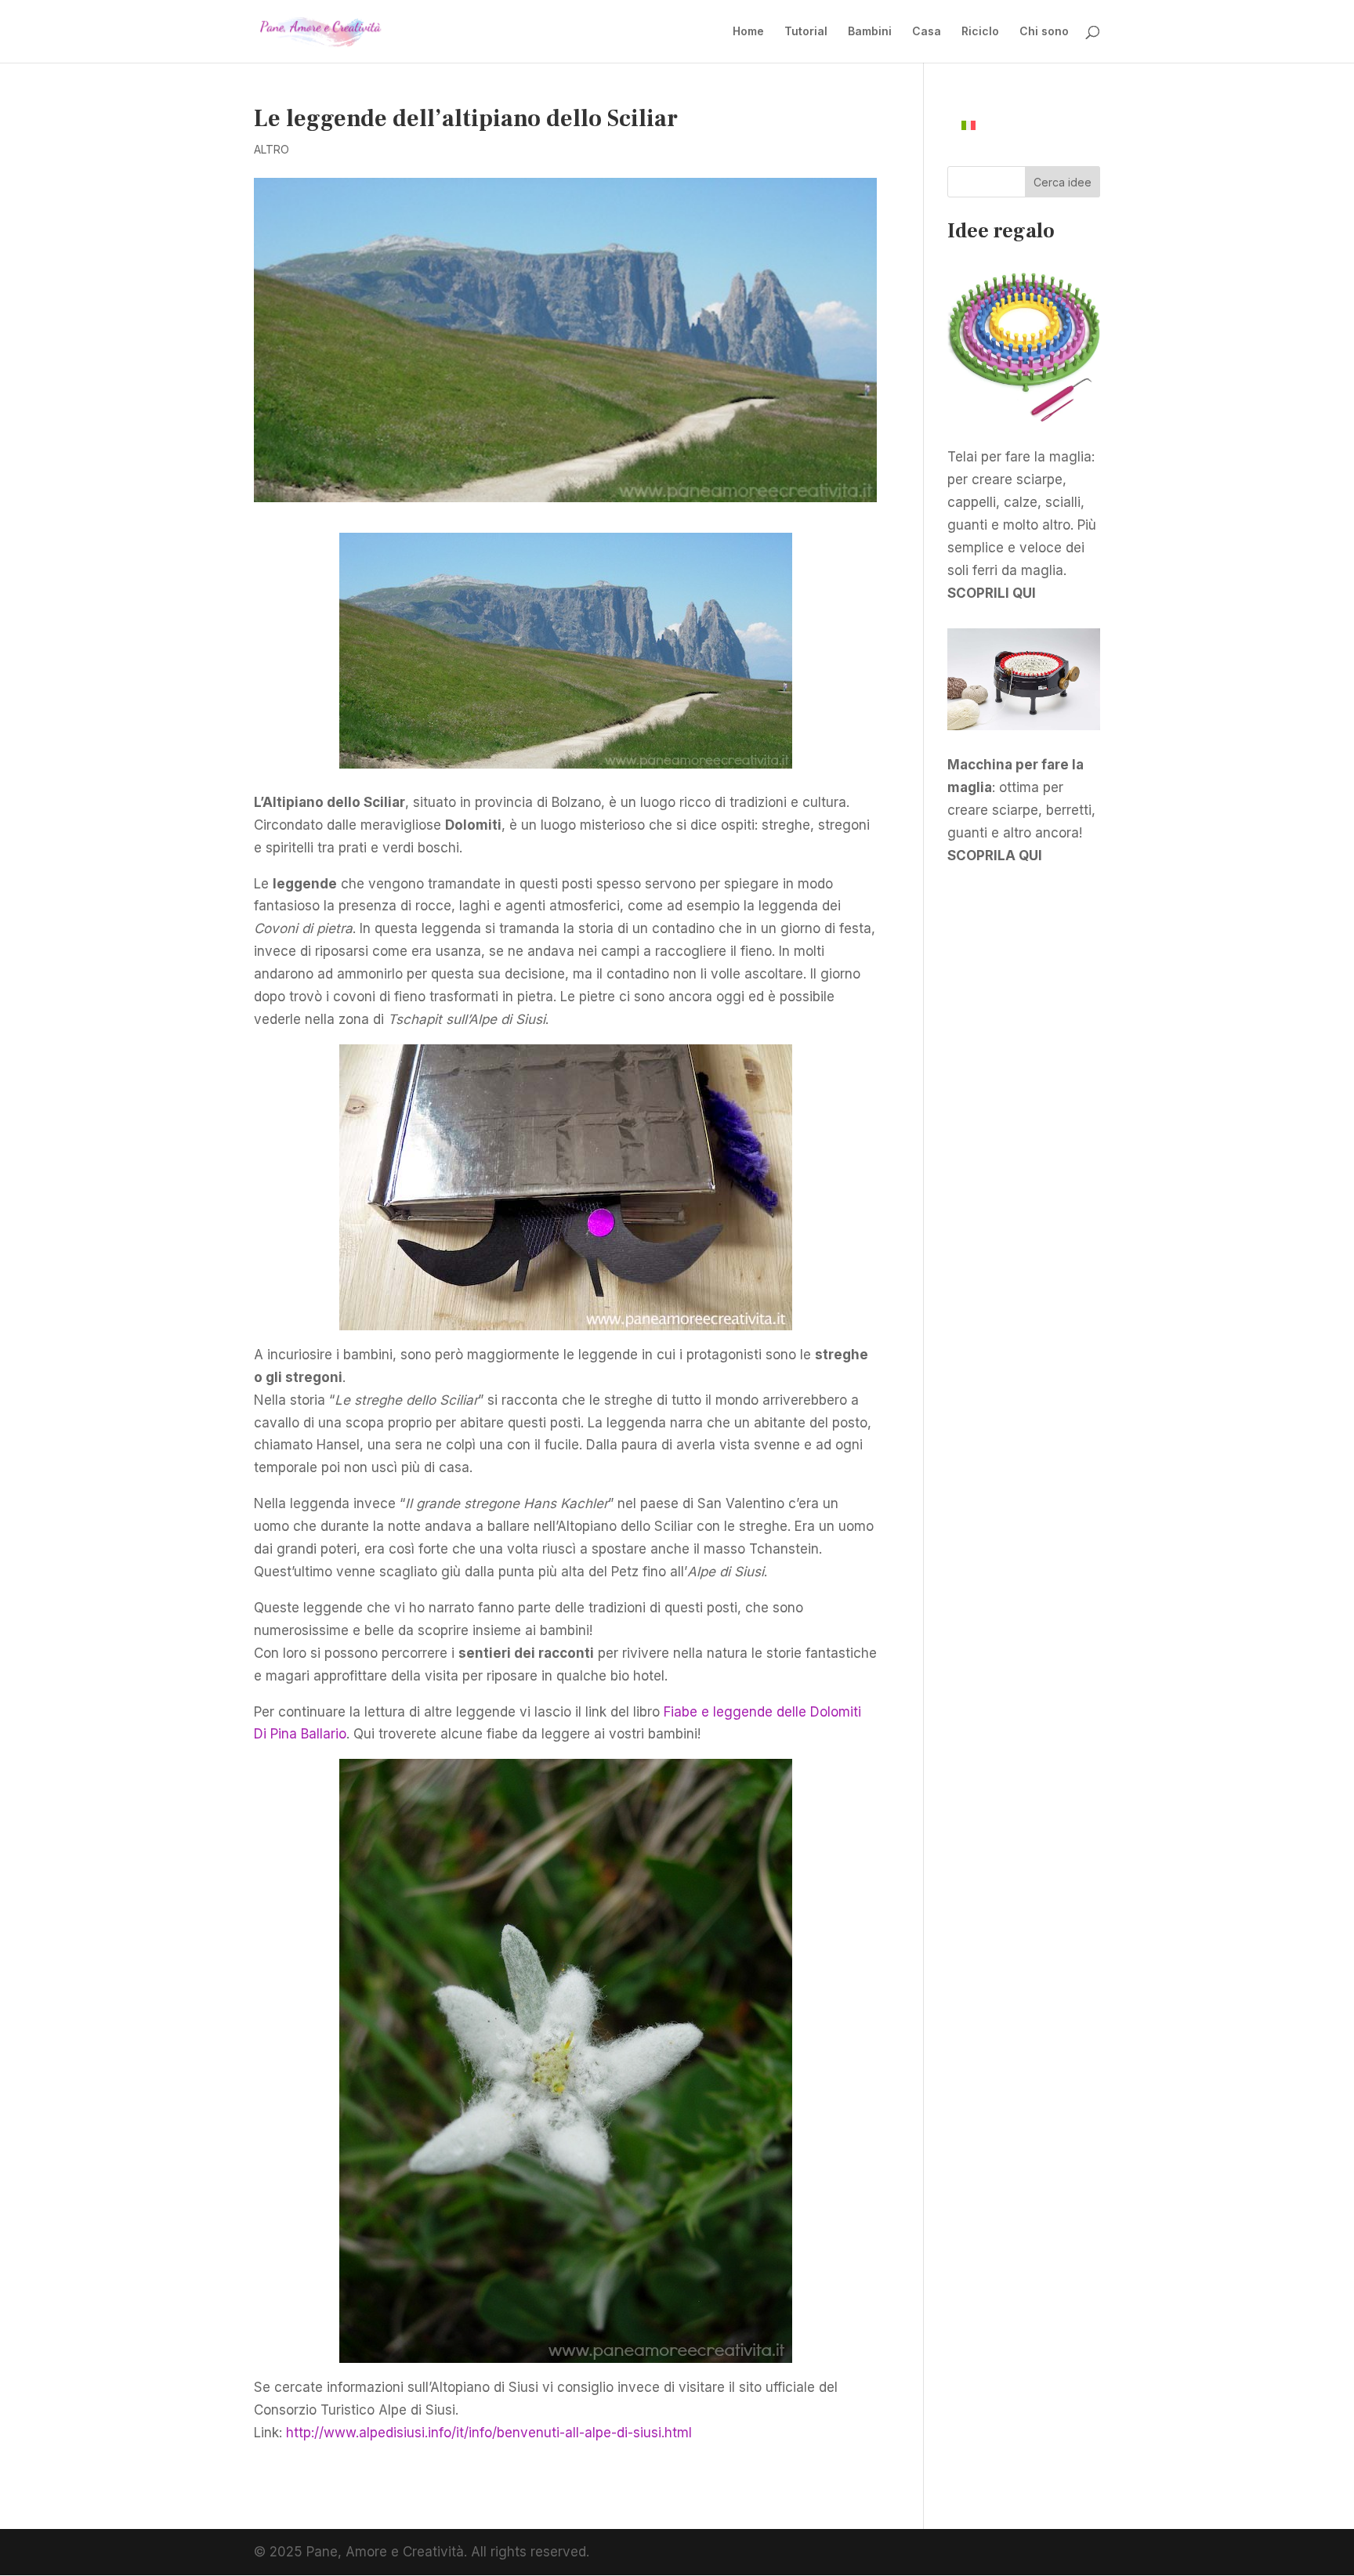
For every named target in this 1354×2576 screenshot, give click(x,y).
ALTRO (272, 149)
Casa (927, 32)
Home (748, 32)
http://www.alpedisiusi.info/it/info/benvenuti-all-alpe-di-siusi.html (489, 2433)
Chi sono (1044, 32)
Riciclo (980, 32)
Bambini (870, 32)
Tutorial (806, 32)
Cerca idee (1063, 182)
